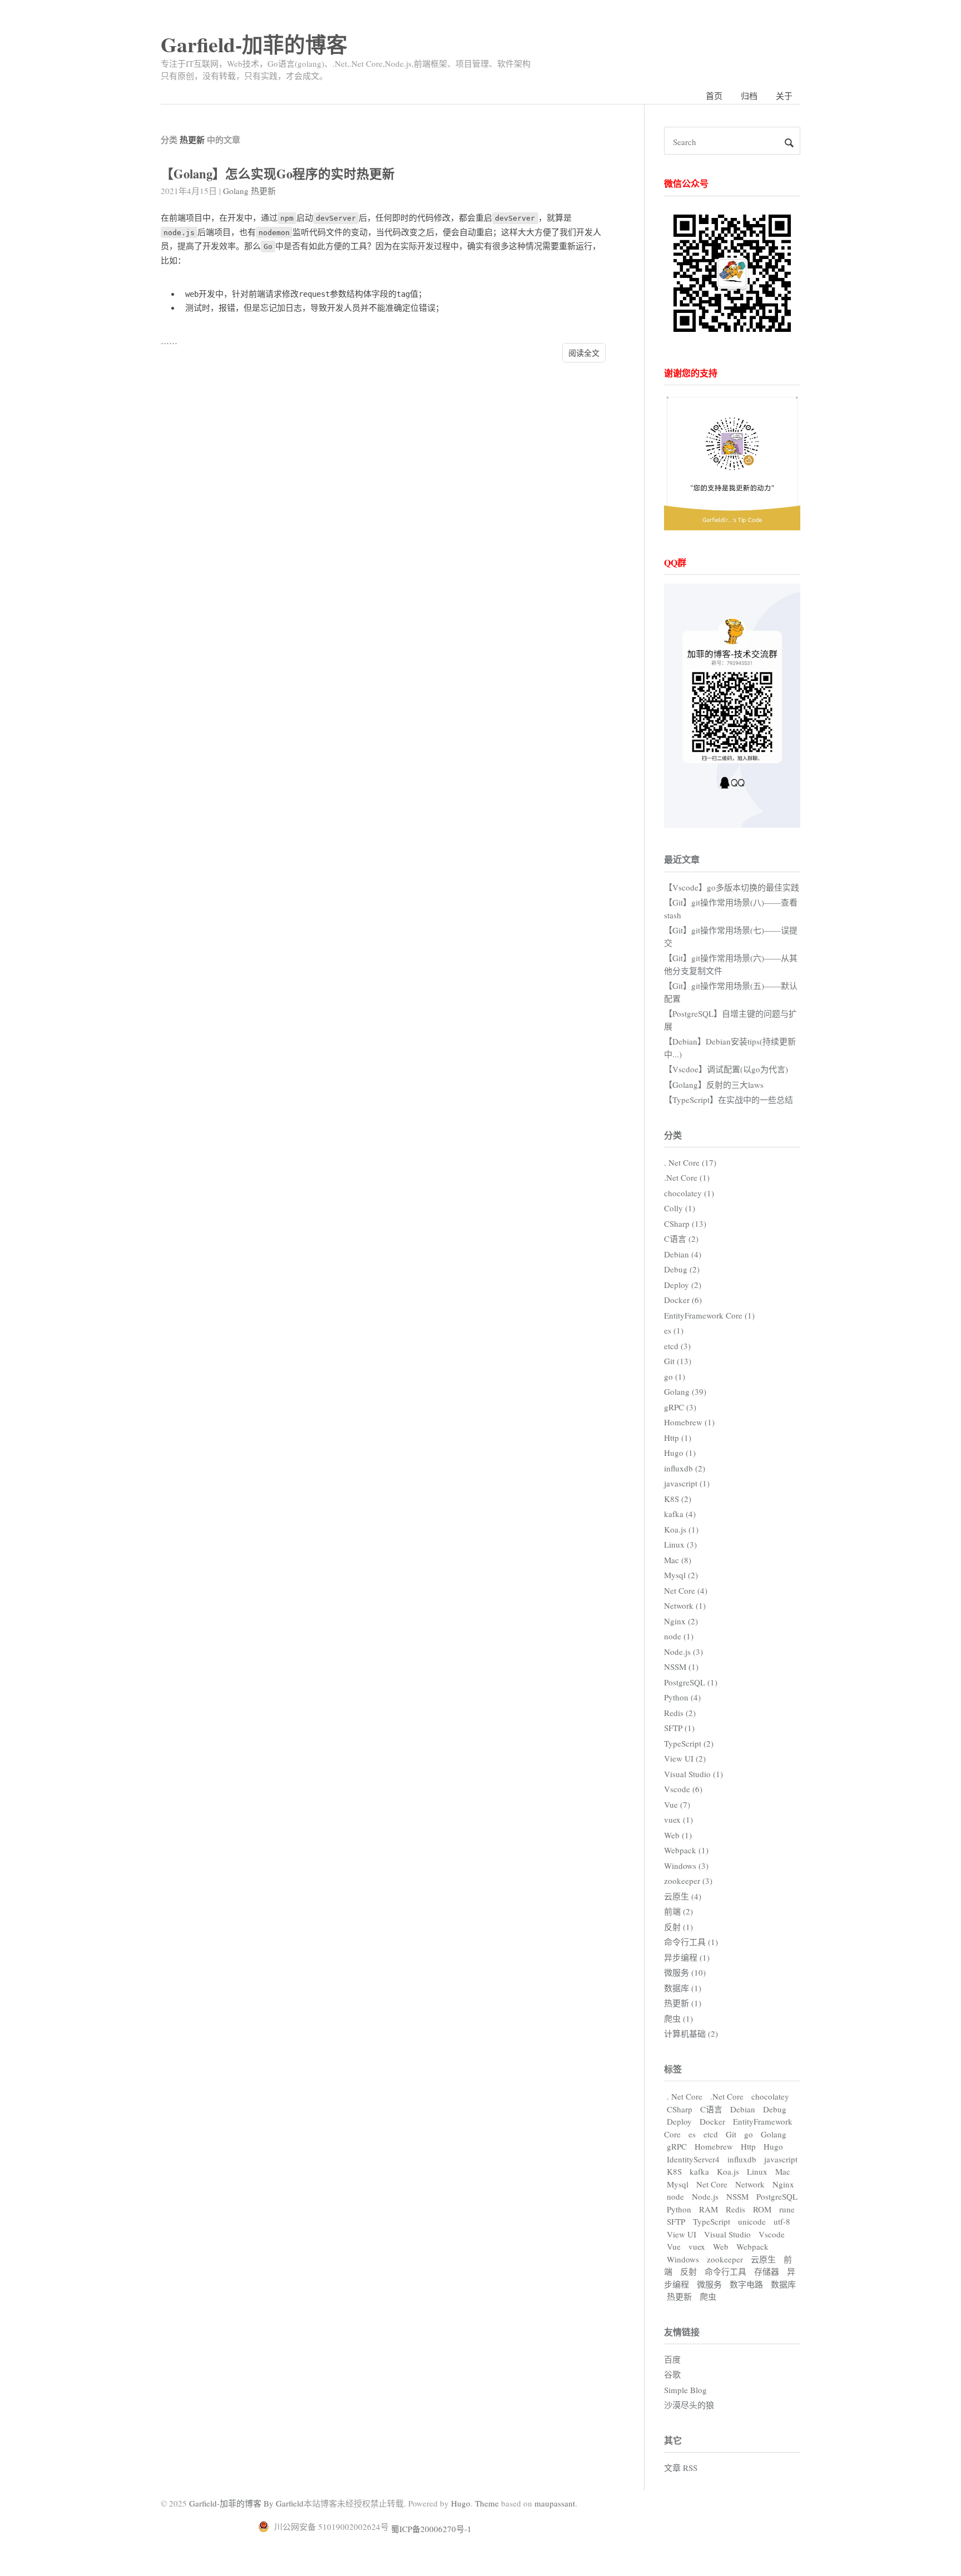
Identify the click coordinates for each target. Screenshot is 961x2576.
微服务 (709, 2284)
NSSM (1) (681, 1667)
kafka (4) (680, 1514)
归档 (749, 96)
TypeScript (712, 2221)
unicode (752, 2221)
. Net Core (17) (690, 1162)
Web (721, 2246)
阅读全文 (584, 353)
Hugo (773, 2146)
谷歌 (672, 2374)
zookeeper (725, 2259)
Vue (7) (677, 1804)
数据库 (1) (683, 1988)
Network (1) (685, 1605)
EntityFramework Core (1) (709, 1315)
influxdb (742, 2159)
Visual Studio (727, 2234)
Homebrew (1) (689, 1422)
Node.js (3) (683, 1652)
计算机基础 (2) (691, 2033)
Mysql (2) (681, 1575)
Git (731, 2134)
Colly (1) (680, 1208)
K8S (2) (678, 1499)
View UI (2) (685, 1758)
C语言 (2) (681, 1239)
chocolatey (770, 2096)
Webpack (752, 2246)
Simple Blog (685, 2390)
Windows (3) (686, 1866)
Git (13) (678, 1361)
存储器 (767, 2271)
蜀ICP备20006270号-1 (431, 2529)
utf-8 (782, 2221)
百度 (672, 2359)
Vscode (772, 2234)
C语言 (711, 2109)
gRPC (677, 2146)
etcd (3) (677, 1346)
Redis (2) (680, 1713)
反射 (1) (678, 1927)
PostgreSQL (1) (691, 1682)
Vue (674, 2246)
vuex (697, 2246)
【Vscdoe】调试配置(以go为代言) (726, 1069)
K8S (674, 2171)
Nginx (783, 2184)
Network (750, 2184)
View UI (682, 2234)
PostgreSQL (777, 2196)
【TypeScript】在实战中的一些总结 (729, 1100)
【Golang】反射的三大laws (714, 1085)
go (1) (675, 1376)
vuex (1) (678, 1819)
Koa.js (728, 2171)
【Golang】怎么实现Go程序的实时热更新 (278, 174)
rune (787, 2209)
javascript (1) (687, 1483)
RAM (709, 2209)
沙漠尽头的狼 (689, 2405)
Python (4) (682, 1697)
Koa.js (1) (681, 1529)
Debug (775, 2109)
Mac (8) (678, 1560)
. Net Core (685, 2096)
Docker (712, 2121)
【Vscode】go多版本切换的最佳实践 (732, 887)
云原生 (763, 2259)
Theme (487, 2503)
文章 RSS (681, 2468)
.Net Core (727, 2096)
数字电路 (746, 2284)
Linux (757, 2171)
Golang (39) (685, 1391)
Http (748, 2146)
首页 (714, 96)
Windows (683, 2259)
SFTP (676, 2221)
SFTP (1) (679, 1728)
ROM (762, 2209)
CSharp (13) (685, 1224)
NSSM (737, 2196)
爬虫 (708, 2296)
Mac (783, 2171)
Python (679, 2209)
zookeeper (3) (688, 1881)
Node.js (705, 2196)
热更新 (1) (683, 2003)
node (675, 2196)
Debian (743, 2109)
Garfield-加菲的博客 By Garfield (246, 2503)
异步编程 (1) (687, 1957)
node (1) (679, 1636)
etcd (711, 2134)
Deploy (679, 2121)
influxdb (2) (685, 1468)
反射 (688, 2271)
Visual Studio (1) (693, 1774)
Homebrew (714, 2146)
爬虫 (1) (678, 2018)
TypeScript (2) (689, 1743)
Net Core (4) (686, 1590)
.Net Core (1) (687, 1177)
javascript (781, 2159)
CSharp (680, 2109)
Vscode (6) (683, 1789)
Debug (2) (682, 1269)
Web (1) (678, 1835)
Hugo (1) (680, 1453)
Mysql (678, 2184)
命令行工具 (725, 2271)
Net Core (712, 2184)
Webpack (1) (686, 1850)
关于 (784, 96)
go (749, 2134)
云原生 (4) (683, 1896)
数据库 (783, 2284)
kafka (699, 2171)
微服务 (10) (685, 1972)
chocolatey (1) (689, 1193)
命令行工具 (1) (691, 1942)
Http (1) (678, 1438)
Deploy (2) (683, 1285)
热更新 (263, 191)
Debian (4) (683, 1254)
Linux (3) (680, 1544)
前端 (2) (678, 1911)
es (692, 2134)
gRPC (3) (680, 1407)
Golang (236, 191)
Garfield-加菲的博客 (254, 44)
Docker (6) (683, 1300)
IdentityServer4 (693, 2159)
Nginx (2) (681, 1621)
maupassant (555, 2503)
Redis (735, 2209)
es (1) (674, 1330)
